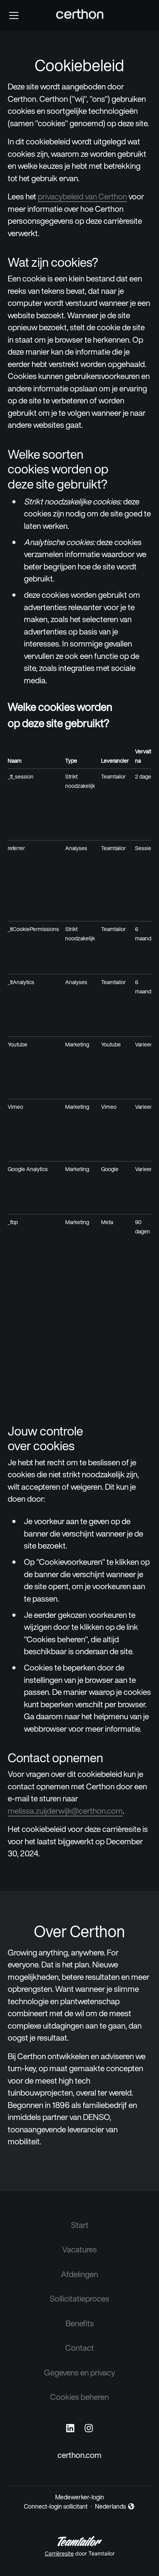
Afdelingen (79, 2274)
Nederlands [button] (111, 2506)
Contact (79, 2348)
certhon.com (79, 2455)
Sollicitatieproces (79, 2299)
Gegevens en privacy (79, 2373)
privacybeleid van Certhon (82, 196)
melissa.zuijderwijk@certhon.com (65, 1811)
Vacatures (79, 2249)
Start (80, 2225)
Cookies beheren (79, 2397)
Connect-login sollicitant (56, 2506)
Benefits (80, 2323)
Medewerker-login (80, 2497)
